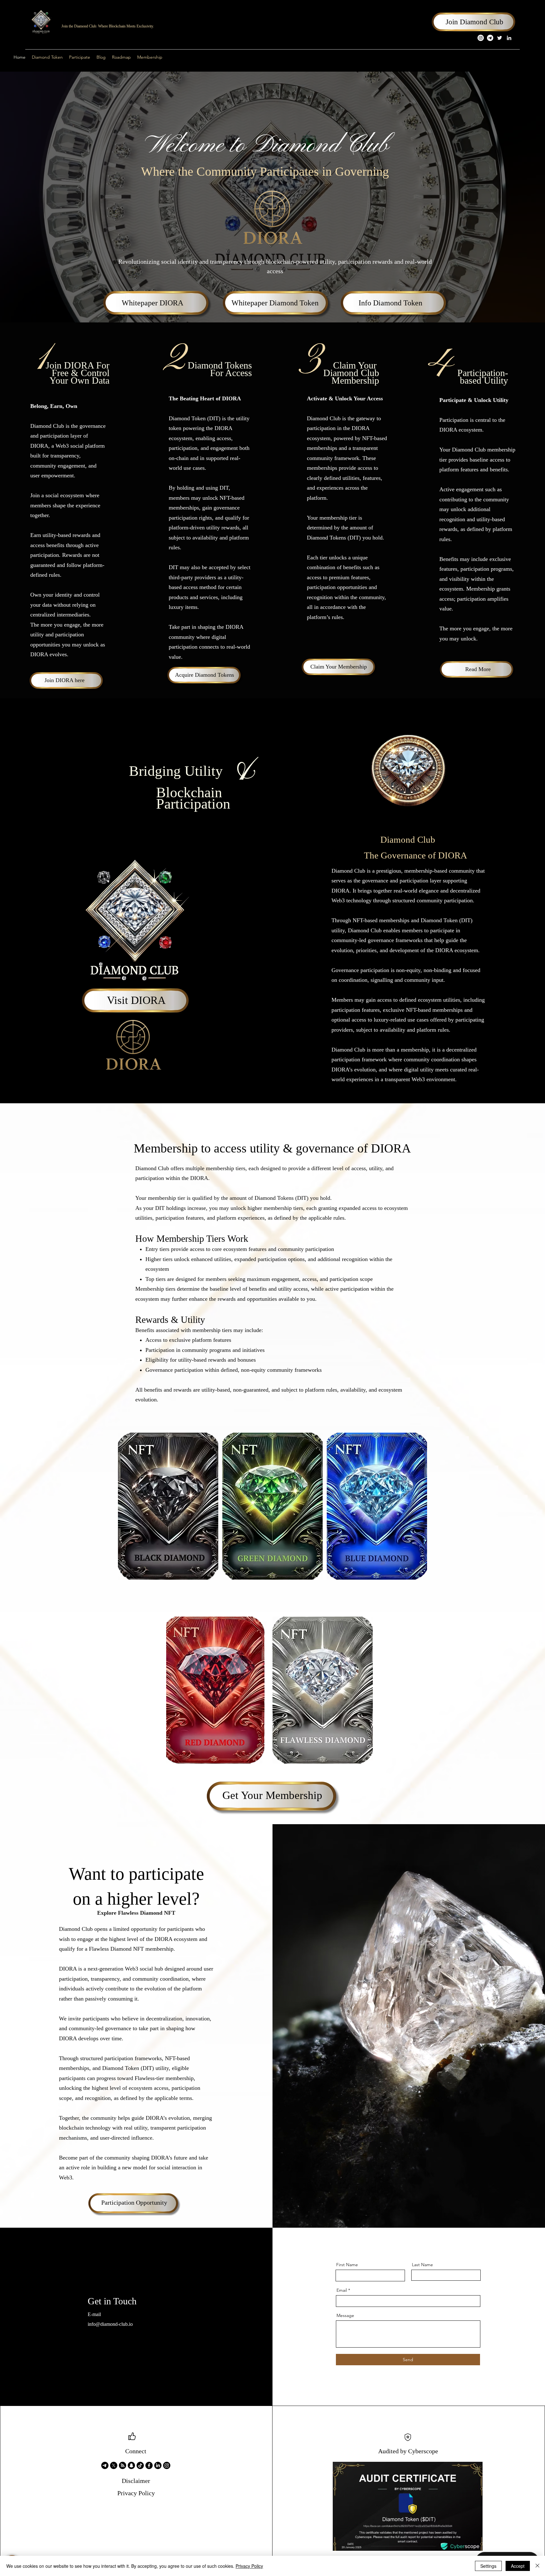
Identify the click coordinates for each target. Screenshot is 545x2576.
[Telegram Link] (105, 2465)
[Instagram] (481, 38)
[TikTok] (140, 2465)
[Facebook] (149, 2465)
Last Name (422, 2265)
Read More (478, 669)
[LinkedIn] (509, 38)
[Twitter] (500, 38)
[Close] (537, 2566)
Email (342, 2290)
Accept (518, 2566)
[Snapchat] (131, 2465)
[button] (80, 57)
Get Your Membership (272, 1795)
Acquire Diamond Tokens (205, 675)
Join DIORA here (64, 680)
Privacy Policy (249, 2566)
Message (345, 2315)
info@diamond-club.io (110, 2324)
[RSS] (123, 2465)
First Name (347, 2265)
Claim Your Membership (339, 667)
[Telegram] (490, 38)
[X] (114, 2465)
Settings (488, 2566)
